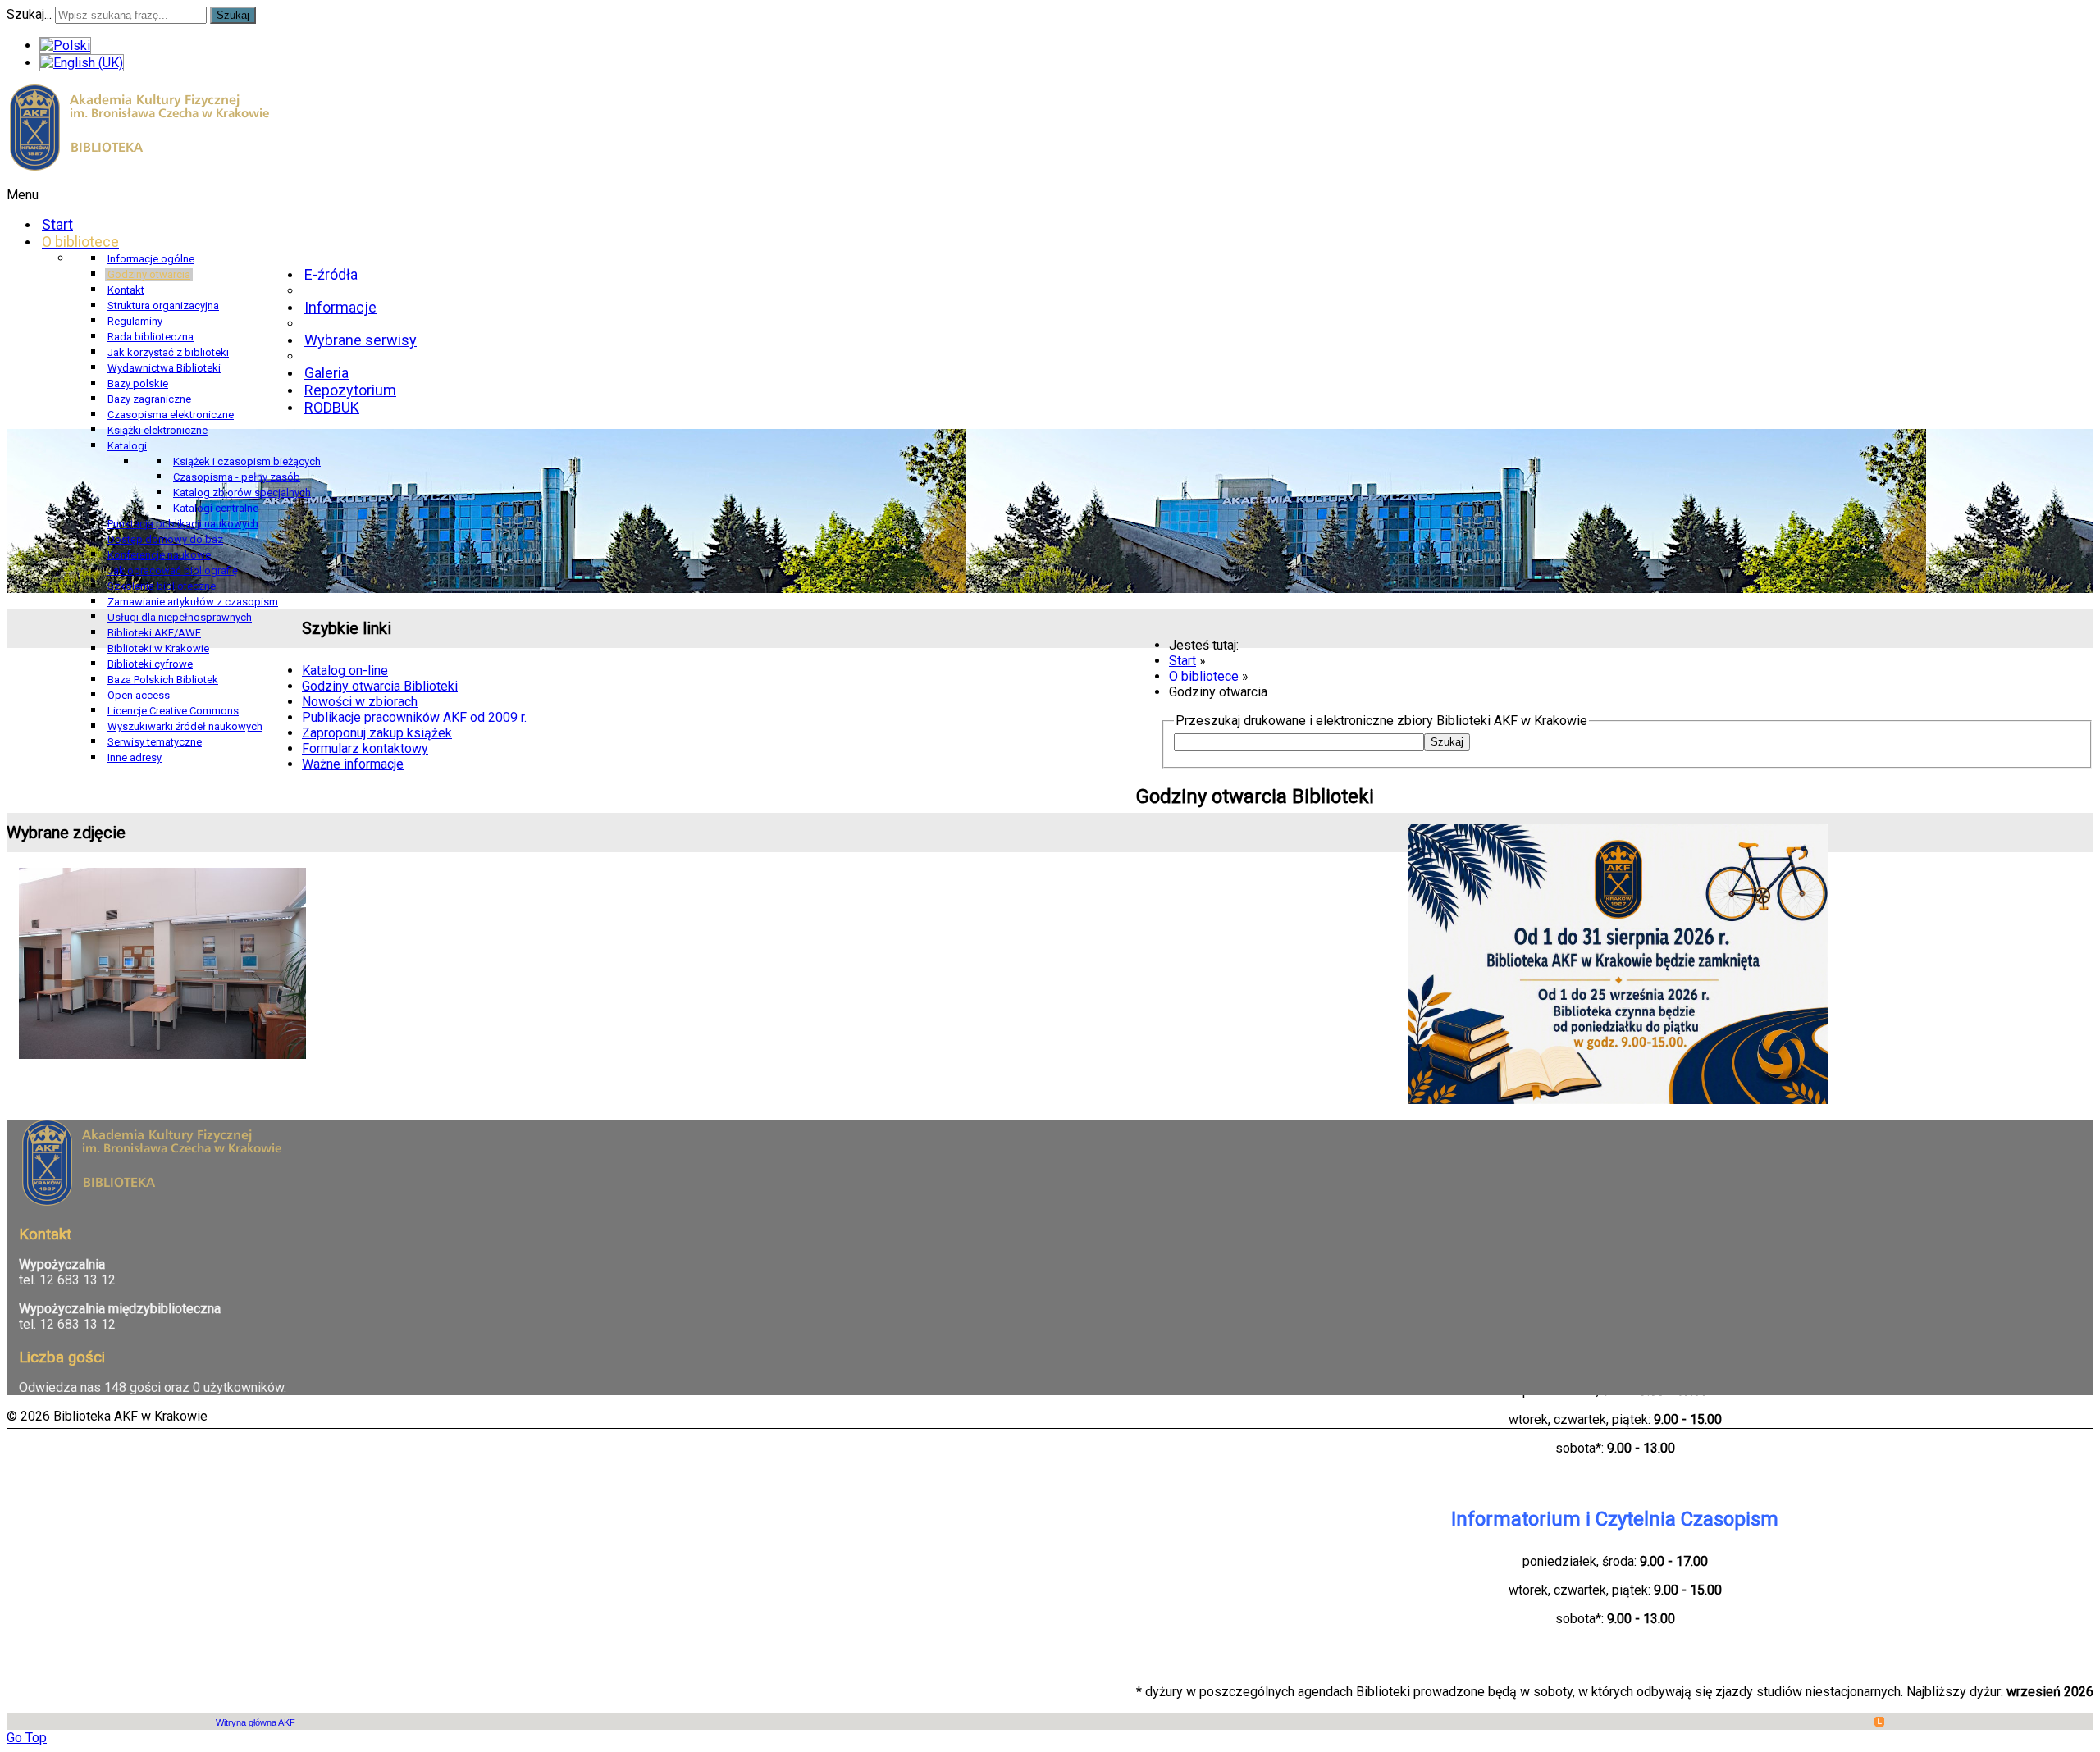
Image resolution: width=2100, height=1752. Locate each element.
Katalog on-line (345, 671)
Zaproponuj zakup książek (377, 733)
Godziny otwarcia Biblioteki (380, 686)
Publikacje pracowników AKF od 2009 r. (414, 717)
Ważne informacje (353, 764)
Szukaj (233, 15)
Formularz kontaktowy (365, 748)
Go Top (27, 1738)
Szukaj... (29, 14)
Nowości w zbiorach (360, 702)
